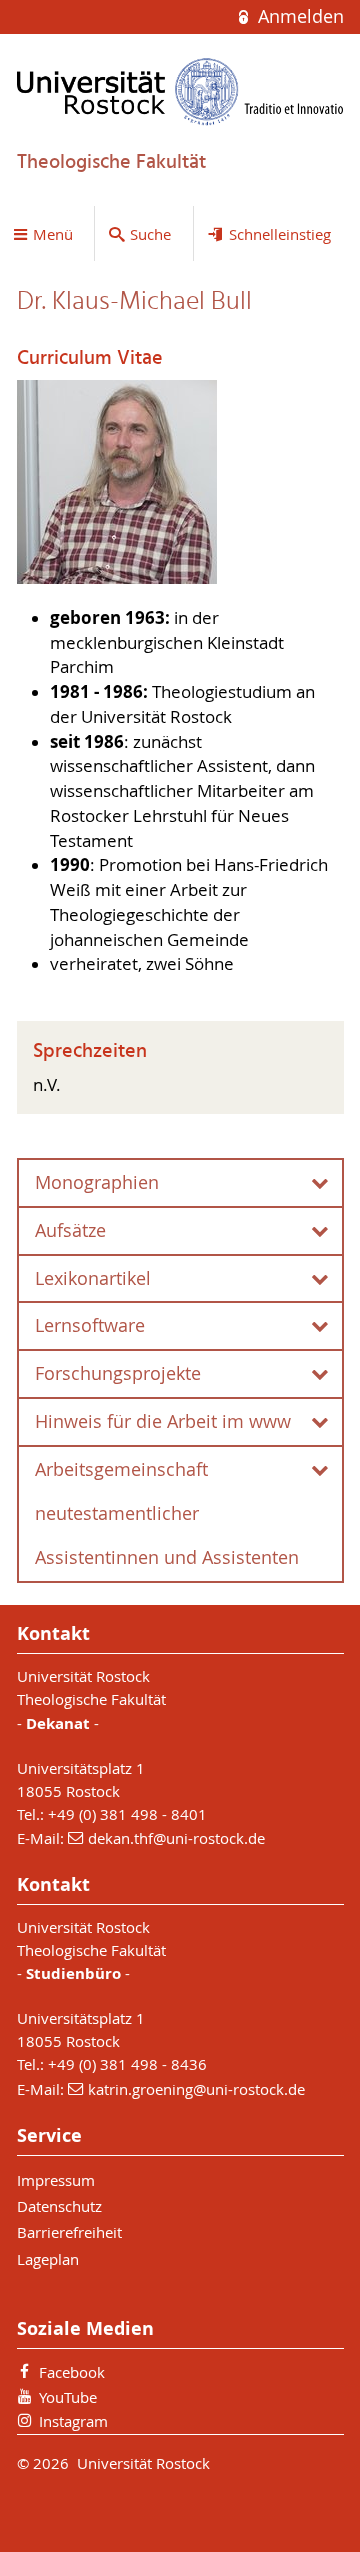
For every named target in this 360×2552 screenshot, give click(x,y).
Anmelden (298, 16)
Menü (53, 234)
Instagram (73, 2421)
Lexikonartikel (93, 1278)
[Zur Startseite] (180, 91)
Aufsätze (70, 1230)
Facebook (72, 2372)
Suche (150, 234)
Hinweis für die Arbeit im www (163, 1421)
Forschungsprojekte (118, 1373)
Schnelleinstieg (280, 234)
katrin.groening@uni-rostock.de (196, 2089)
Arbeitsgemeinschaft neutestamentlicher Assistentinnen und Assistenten (167, 1513)
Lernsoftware (90, 1325)
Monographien (97, 1182)
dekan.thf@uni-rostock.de (176, 1838)
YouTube (68, 2397)
